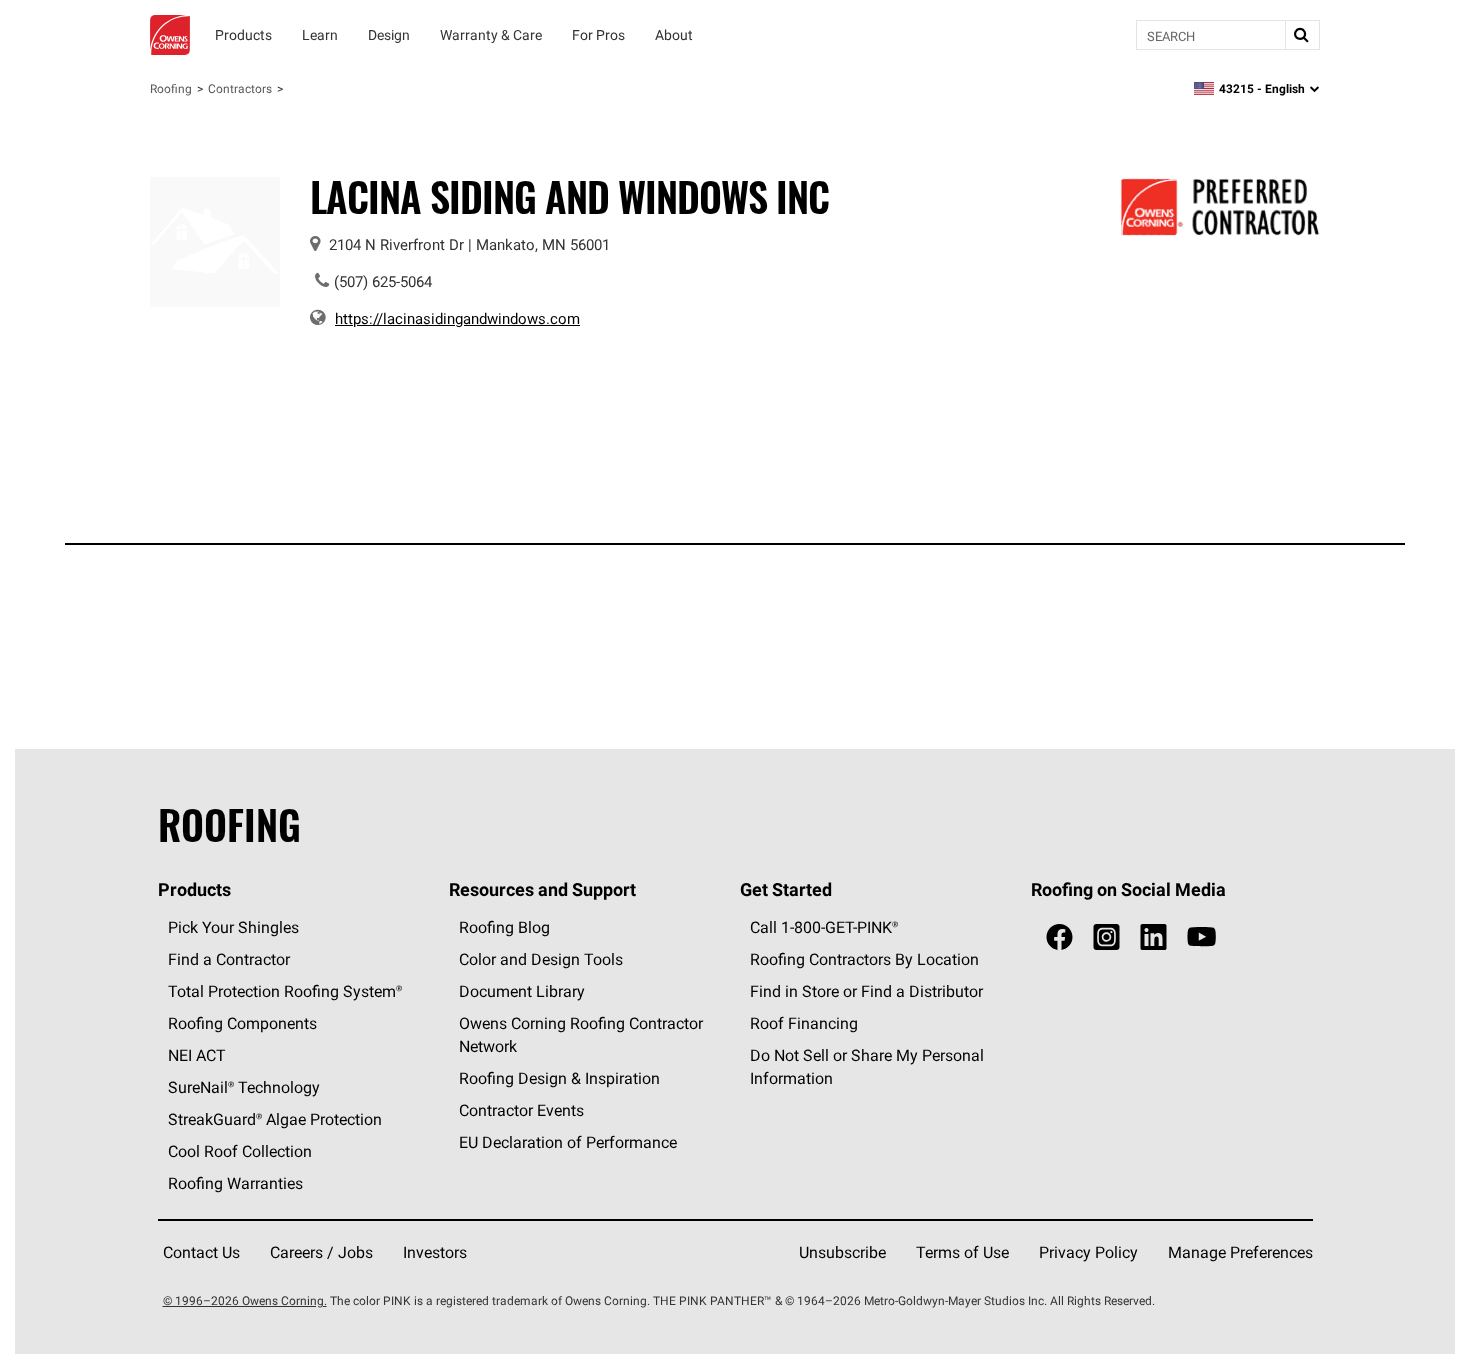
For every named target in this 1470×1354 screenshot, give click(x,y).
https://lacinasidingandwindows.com (457, 318)
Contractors (240, 88)
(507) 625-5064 (383, 281)
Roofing (171, 88)
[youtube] (1201, 937)
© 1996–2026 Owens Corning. (245, 1300)
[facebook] (1059, 937)
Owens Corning (170, 35)
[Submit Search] (1302, 35)
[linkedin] (1153, 937)
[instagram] (1106, 937)
